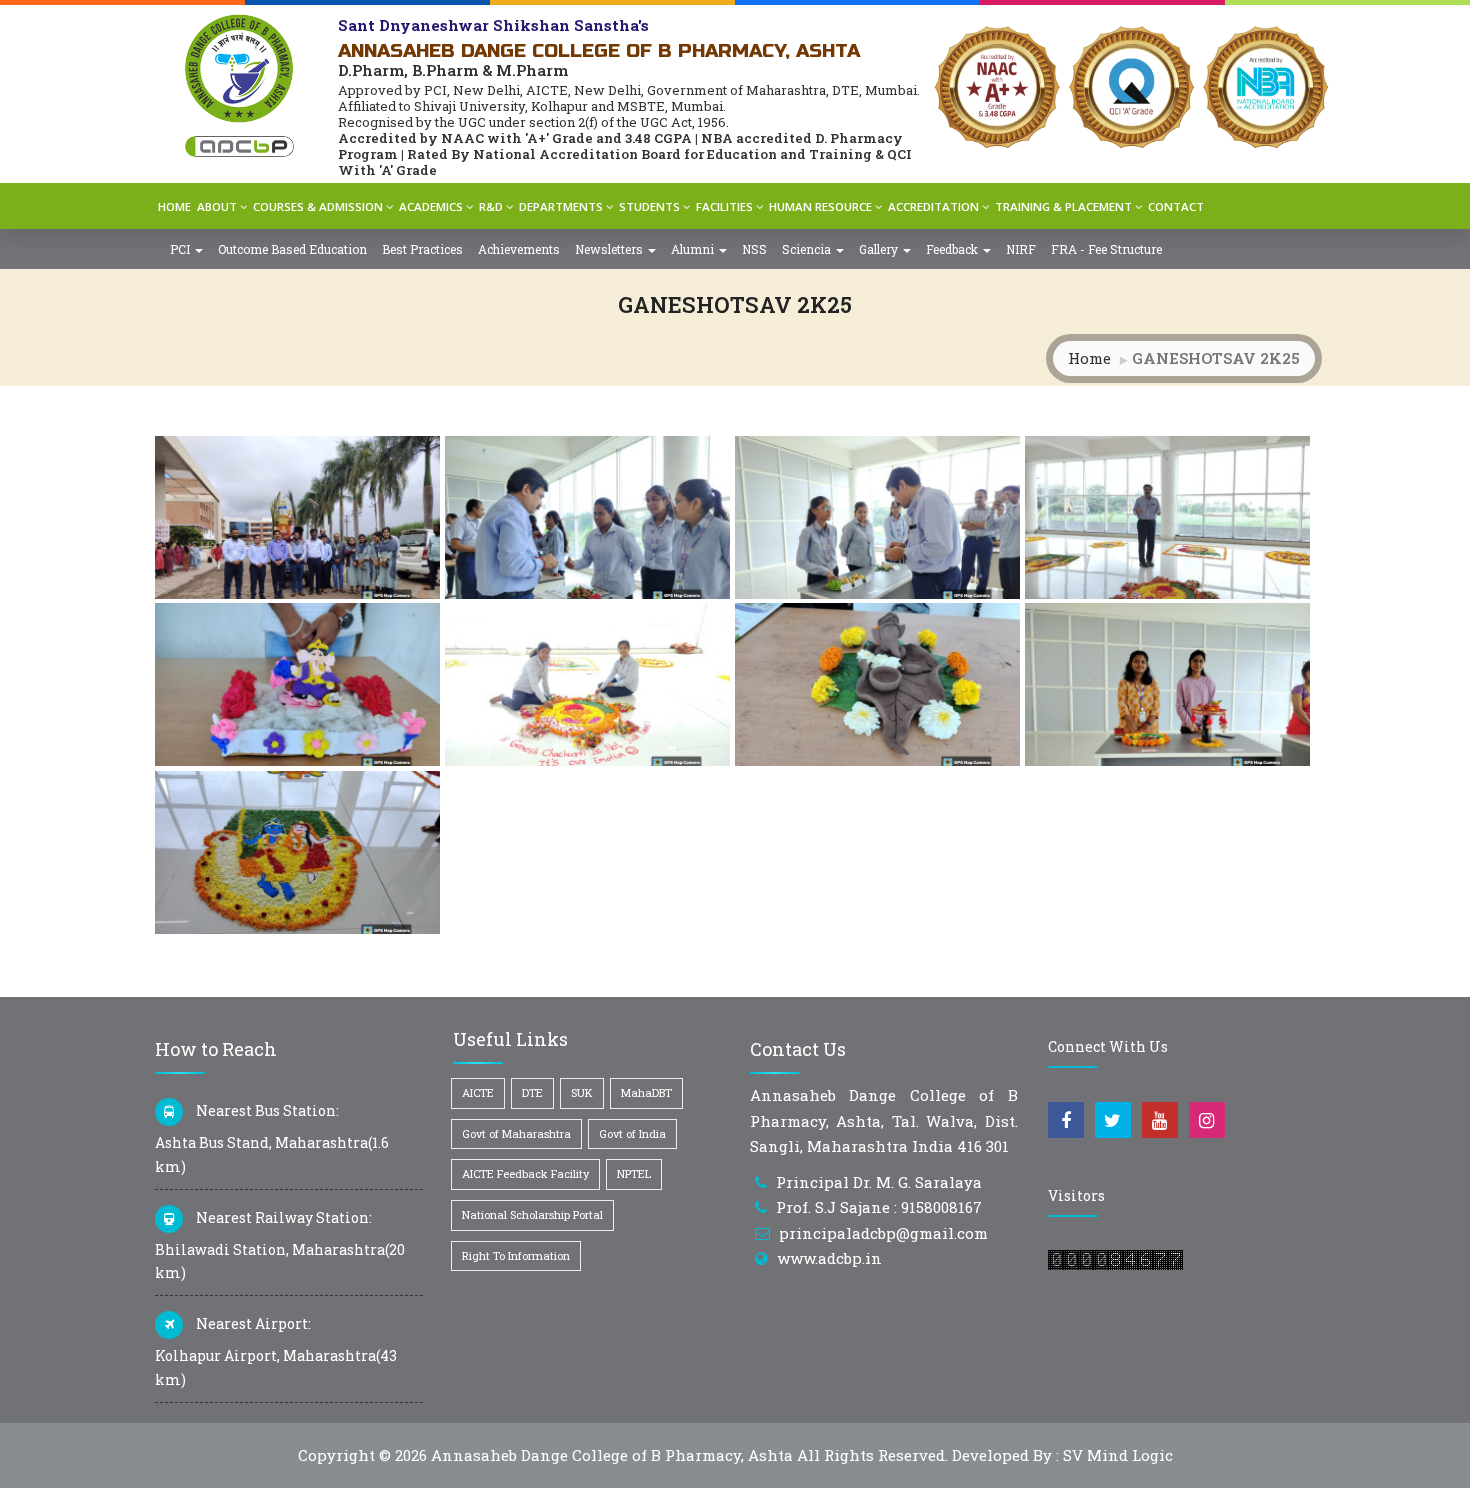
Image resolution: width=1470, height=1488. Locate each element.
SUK (582, 1092)
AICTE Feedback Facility (525, 1173)
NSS (754, 249)
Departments (561, 206)
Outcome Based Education (292, 249)
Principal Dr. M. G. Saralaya (879, 1182)
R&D (491, 206)
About (217, 206)
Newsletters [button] (610, 249)
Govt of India (632, 1133)
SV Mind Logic (1118, 1455)
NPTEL (634, 1173)
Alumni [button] (694, 249)
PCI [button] (181, 249)
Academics (431, 206)
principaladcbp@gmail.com (883, 1233)
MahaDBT (646, 1092)
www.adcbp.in (829, 1258)
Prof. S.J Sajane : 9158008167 (879, 1207)
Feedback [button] (953, 249)
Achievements (519, 249)
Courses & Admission (318, 206)
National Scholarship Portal (532, 1214)
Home (174, 206)
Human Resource (820, 206)
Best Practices (422, 249)
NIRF (1021, 249)
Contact (1176, 206)
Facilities (724, 206)
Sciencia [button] (808, 249)
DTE (532, 1092)
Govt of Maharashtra (516, 1133)
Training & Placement (1063, 206)
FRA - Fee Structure (1106, 249)
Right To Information (516, 1255)
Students (649, 206)
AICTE (478, 1092)
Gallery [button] (880, 249)
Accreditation (933, 206)
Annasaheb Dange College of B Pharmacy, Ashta (612, 1455)
